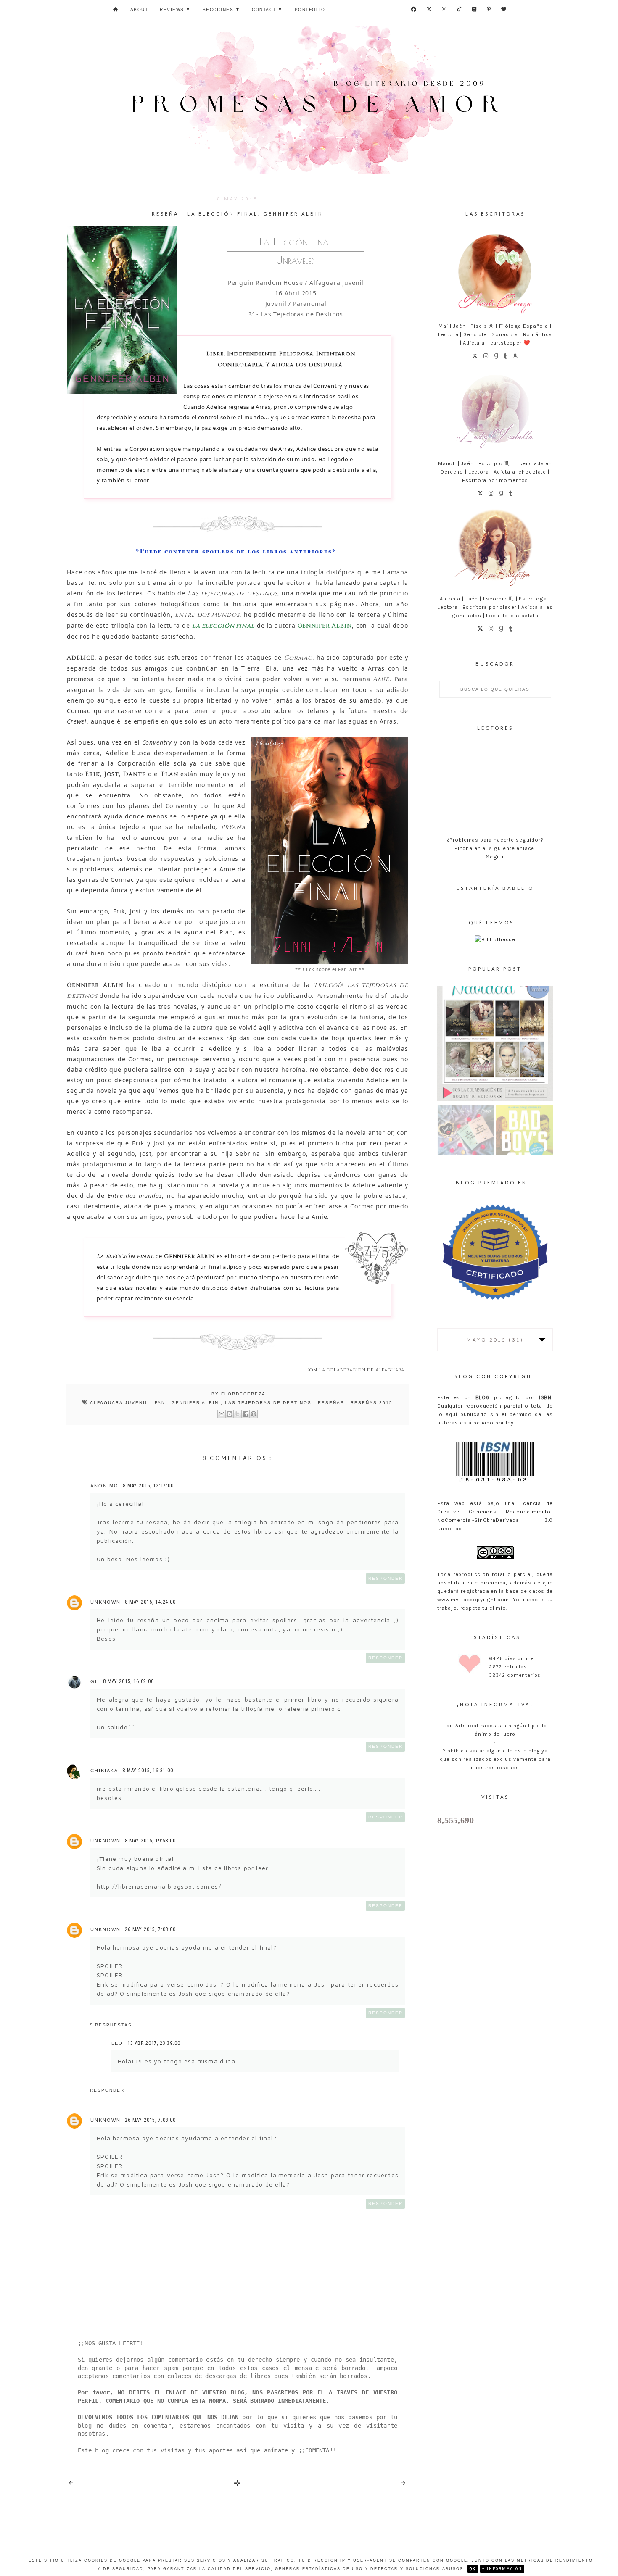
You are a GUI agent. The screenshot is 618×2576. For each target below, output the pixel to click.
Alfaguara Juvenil (120, 1403)
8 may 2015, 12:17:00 (148, 1486)
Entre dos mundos (207, 615)
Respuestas (114, 2025)
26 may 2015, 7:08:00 (150, 1929)
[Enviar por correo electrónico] (222, 1414)
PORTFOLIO (310, 9)
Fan (161, 1403)
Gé (95, 1681)
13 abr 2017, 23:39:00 (154, 2043)
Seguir (495, 856)
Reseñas (332, 1403)
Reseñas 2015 (372, 1403)
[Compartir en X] (238, 1414)
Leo (117, 2043)
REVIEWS (175, 9)
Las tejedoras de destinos (232, 593)
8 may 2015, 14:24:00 (150, 1602)
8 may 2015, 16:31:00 (148, 1771)
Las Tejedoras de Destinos (269, 1403)
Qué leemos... (495, 922)
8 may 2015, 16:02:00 (128, 1681)
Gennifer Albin (196, 1403)
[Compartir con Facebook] (246, 1414)
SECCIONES (222, 9)
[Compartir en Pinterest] (254, 1414)
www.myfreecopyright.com (473, 1599)
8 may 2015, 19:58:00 (150, 1841)
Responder (386, 1578)
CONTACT (267, 9)
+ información (502, 2569)
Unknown (106, 1602)
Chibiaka (104, 1771)
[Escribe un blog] (230, 1414)
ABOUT (139, 9)
